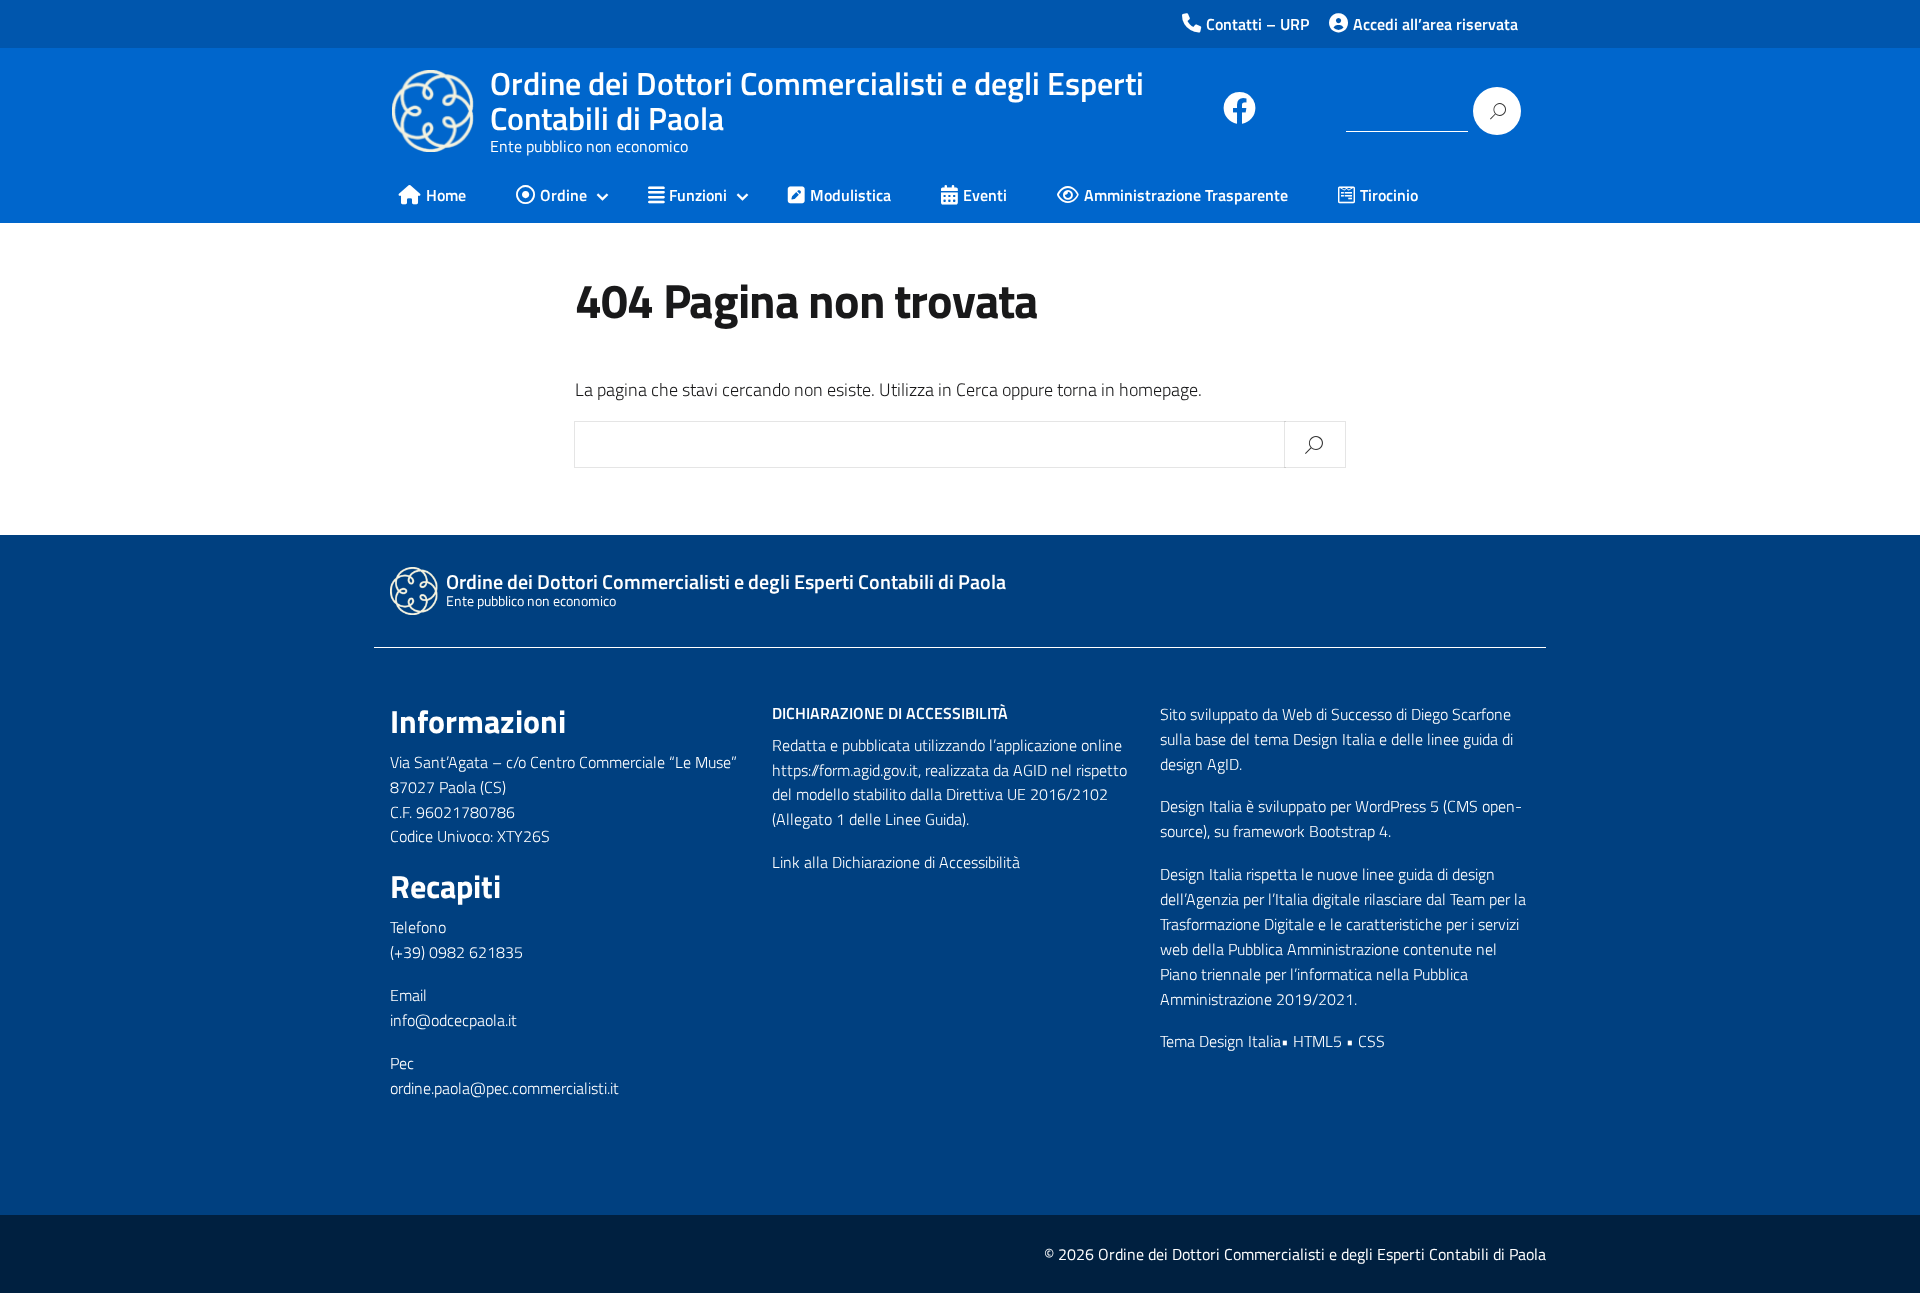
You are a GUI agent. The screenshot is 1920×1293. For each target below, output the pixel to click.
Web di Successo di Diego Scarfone (1396, 714)
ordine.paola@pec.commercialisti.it (504, 1088)
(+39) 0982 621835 (456, 952)
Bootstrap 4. (1350, 831)
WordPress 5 (1397, 806)
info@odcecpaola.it (453, 1020)
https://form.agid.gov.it (845, 770)
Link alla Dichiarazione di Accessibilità (896, 862)
